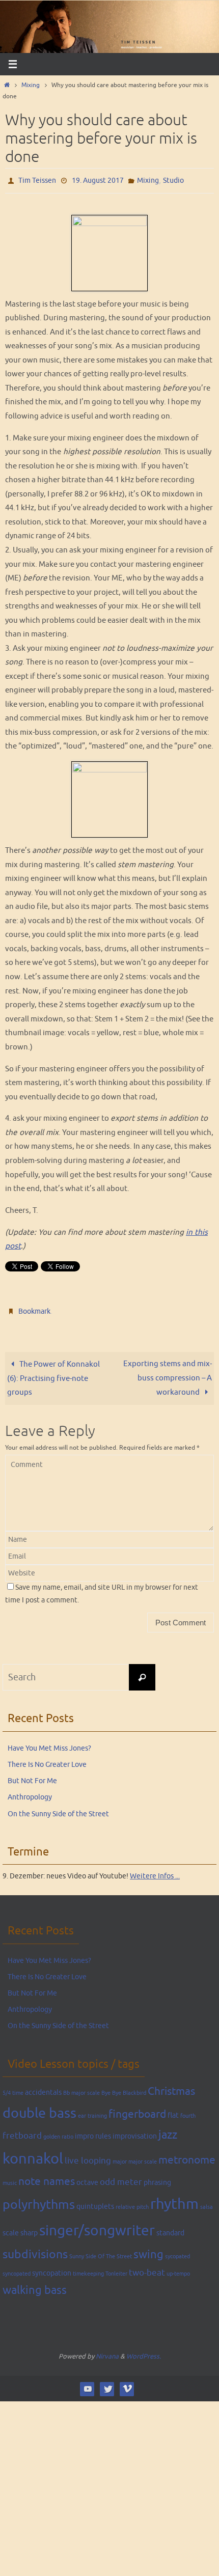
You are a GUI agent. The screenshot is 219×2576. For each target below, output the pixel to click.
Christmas (171, 2087)
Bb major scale (81, 2088)
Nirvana (107, 2352)
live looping (88, 2156)
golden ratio (58, 2132)
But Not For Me (32, 1776)
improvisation (135, 2131)
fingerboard (137, 2110)
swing (148, 2250)
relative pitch (132, 2203)
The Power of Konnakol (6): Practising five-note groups (53, 1374)
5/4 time (13, 2088)
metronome (187, 2155)
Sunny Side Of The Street (101, 2252)
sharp (29, 2228)
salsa (207, 2203)
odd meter (121, 2178)
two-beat (147, 2268)
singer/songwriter (97, 2226)
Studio (173, 179)
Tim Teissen (37, 179)
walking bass (35, 2286)
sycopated (177, 2252)
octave (87, 2178)
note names (47, 2177)
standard (170, 2228)
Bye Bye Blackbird (124, 2088)
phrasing (157, 2178)
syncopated (17, 2269)
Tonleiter (116, 2269)
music (10, 2179)
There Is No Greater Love (47, 1760)
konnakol (33, 2154)
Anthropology (30, 1793)
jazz (168, 2130)
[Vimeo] (127, 2384)
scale (11, 2228)
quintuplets (95, 2202)
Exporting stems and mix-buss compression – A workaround (168, 1373)
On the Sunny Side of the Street (58, 1809)
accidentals (43, 2088)
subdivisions (35, 2250)
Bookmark (34, 1308)
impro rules (93, 2131)
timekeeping (88, 2269)
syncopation (52, 2268)
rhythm (174, 2199)
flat (173, 2111)
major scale (143, 2157)
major (120, 2157)
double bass (39, 2109)
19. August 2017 (98, 179)
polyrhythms (39, 2200)
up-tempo (178, 2269)
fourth (188, 2111)
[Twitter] (107, 2384)
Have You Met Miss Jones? (49, 1744)
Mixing (31, 85)
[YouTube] (87, 2384)
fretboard (22, 2131)
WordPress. (144, 2352)
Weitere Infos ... (155, 1872)
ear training (92, 2111)
